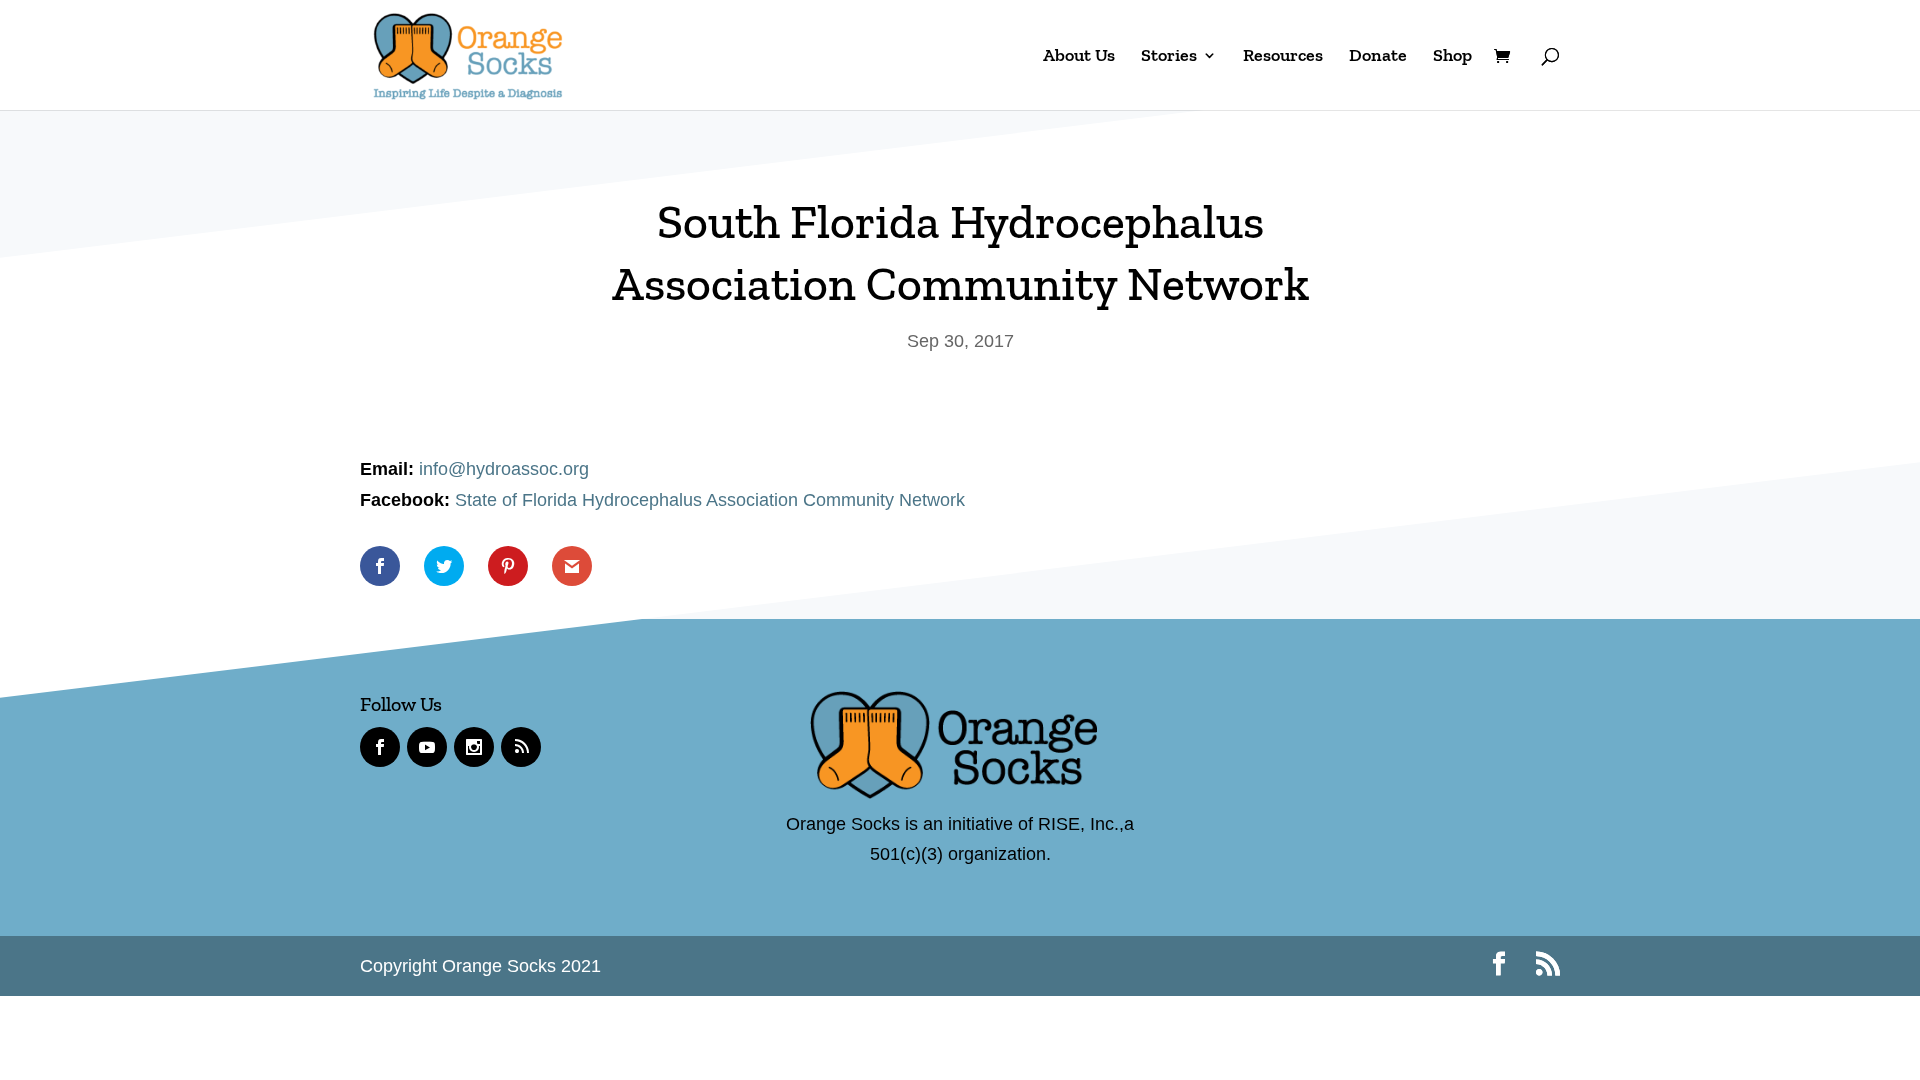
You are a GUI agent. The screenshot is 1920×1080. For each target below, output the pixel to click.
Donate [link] (1378, 57)
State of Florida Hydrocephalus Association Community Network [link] (712, 500)
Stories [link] (1169, 57)
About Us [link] (1079, 57)
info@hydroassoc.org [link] (504, 469)
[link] (468, 53)
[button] (1499, 966)
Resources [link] (1283, 57)
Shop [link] (1452, 57)
